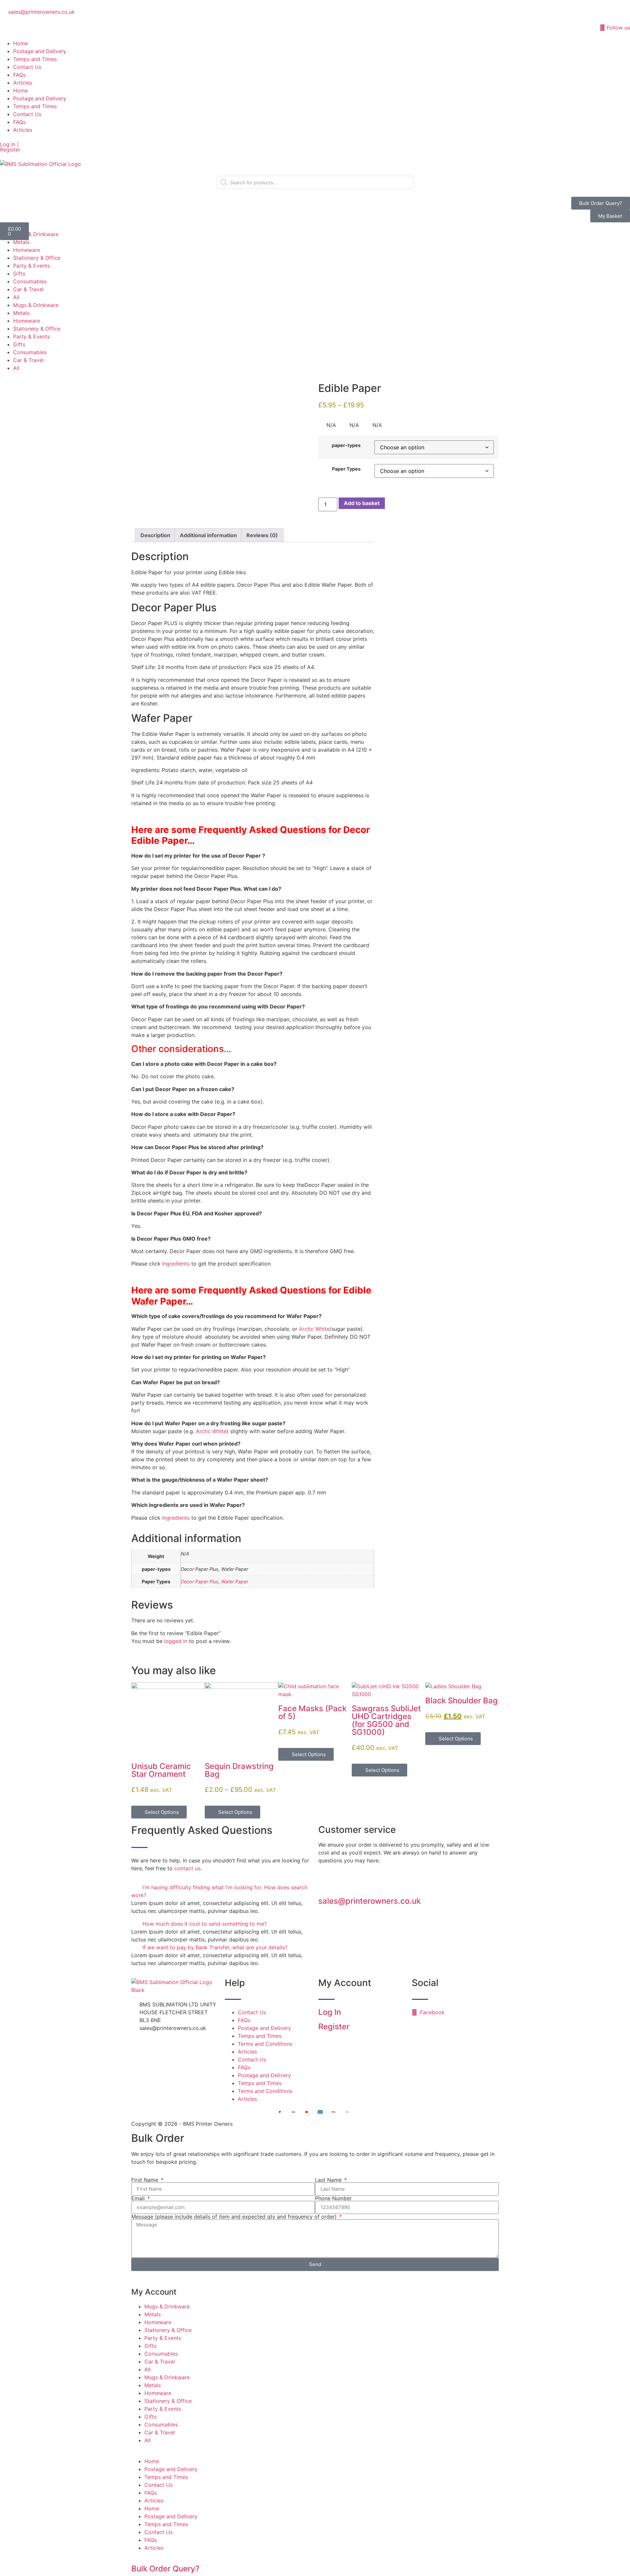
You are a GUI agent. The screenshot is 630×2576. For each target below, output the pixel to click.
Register (10, 150)
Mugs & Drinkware (36, 234)
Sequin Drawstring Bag (239, 1770)
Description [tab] (155, 535)
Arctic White (314, 1329)
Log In (330, 2012)
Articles (23, 83)
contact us (187, 1868)
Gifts (19, 274)
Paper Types (346, 469)
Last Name (329, 2180)
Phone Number (333, 2198)
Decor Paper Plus (200, 1582)
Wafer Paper (235, 1582)
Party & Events (31, 266)
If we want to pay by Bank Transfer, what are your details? (215, 1947)
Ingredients (176, 1264)
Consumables (30, 281)
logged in (176, 1641)
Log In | (9, 144)
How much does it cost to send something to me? (205, 1924)
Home (21, 43)
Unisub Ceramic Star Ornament (161, 1770)
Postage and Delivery (40, 51)
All (16, 297)
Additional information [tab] (208, 535)
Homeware (27, 250)
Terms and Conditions (265, 2044)
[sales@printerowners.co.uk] (326, 1884)
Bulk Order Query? (165, 2569)
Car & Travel (28, 289)
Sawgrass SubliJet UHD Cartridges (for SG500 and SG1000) (386, 1720)
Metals (21, 242)
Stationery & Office (37, 258)
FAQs (19, 75)
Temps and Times (35, 59)
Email (139, 2198)
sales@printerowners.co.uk (369, 1901)
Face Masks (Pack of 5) (312, 1712)
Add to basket (362, 503)
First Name (146, 2180)
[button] (221, 1891)
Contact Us (27, 67)
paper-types (346, 445)
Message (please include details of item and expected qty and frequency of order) (235, 2217)
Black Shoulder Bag (462, 1701)
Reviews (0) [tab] (262, 535)
